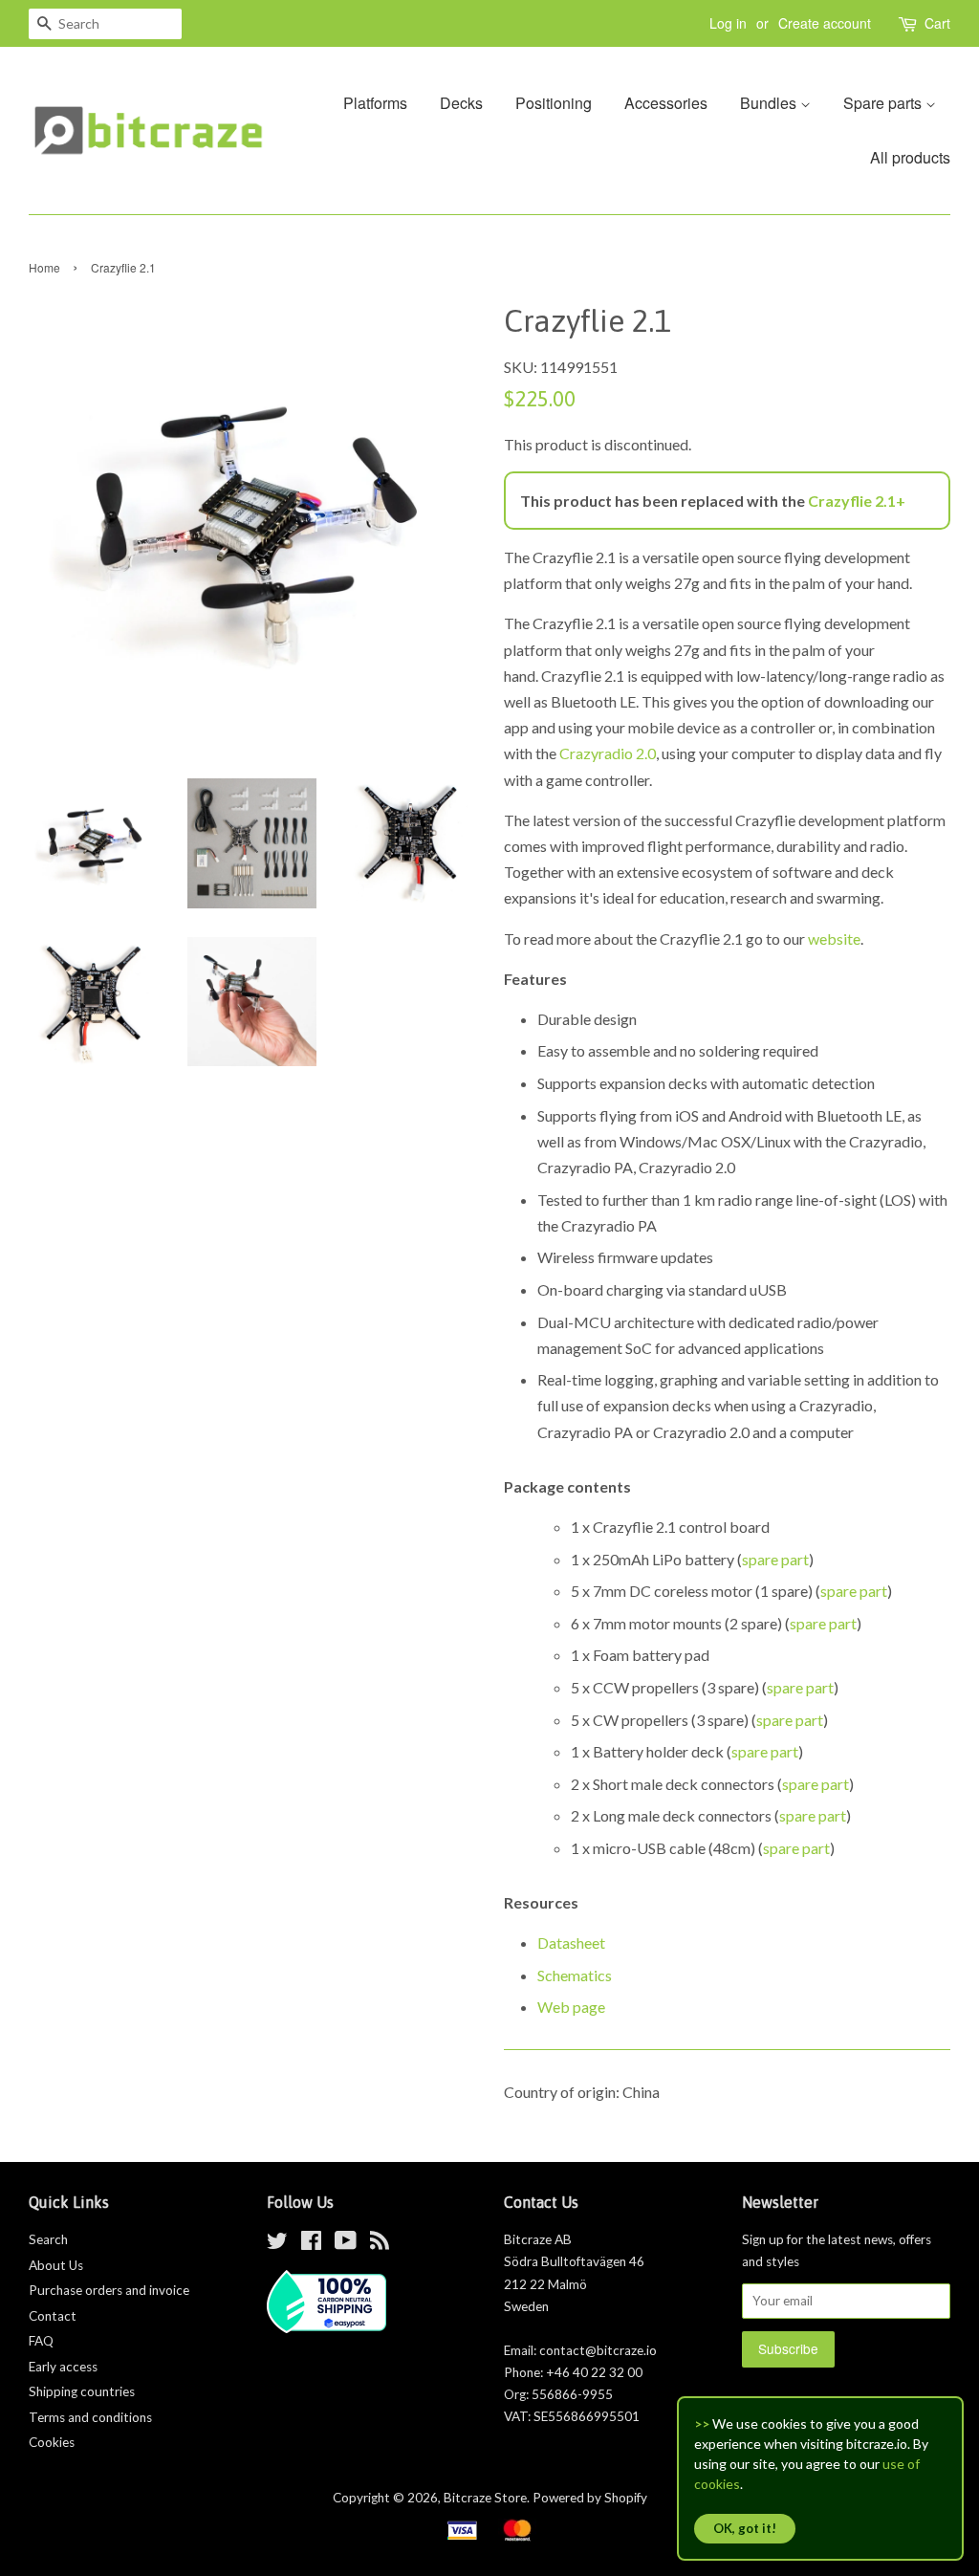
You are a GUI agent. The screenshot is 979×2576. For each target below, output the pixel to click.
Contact (53, 2316)
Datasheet (571, 1943)
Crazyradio (596, 753)
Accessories (666, 103)
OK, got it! (745, 2528)
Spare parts (884, 103)
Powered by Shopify (590, 2498)
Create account (825, 23)
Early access (63, 2367)
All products (910, 157)
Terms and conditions (90, 2417)
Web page (571, 2007)
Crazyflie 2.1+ (857, 501)
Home (44, 267)
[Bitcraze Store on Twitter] (277, 2244)
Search (48, 2239)
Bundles (770, 103)
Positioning (554, 103)
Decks (461, 103)
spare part (775, 1559)
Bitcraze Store (485, 2498)
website (834, 939)
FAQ (41, 2341)
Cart (937, 23)
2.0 (644, 753)
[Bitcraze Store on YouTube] (346, 2244)
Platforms (375, 103)
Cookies (52, 2442)
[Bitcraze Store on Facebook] (311, 2244)
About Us (56, 2265)
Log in (728, 23)
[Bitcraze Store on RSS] (380, 2244)
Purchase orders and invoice (109, 2290)
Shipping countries (82, 2391)
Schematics (575, 1975)
